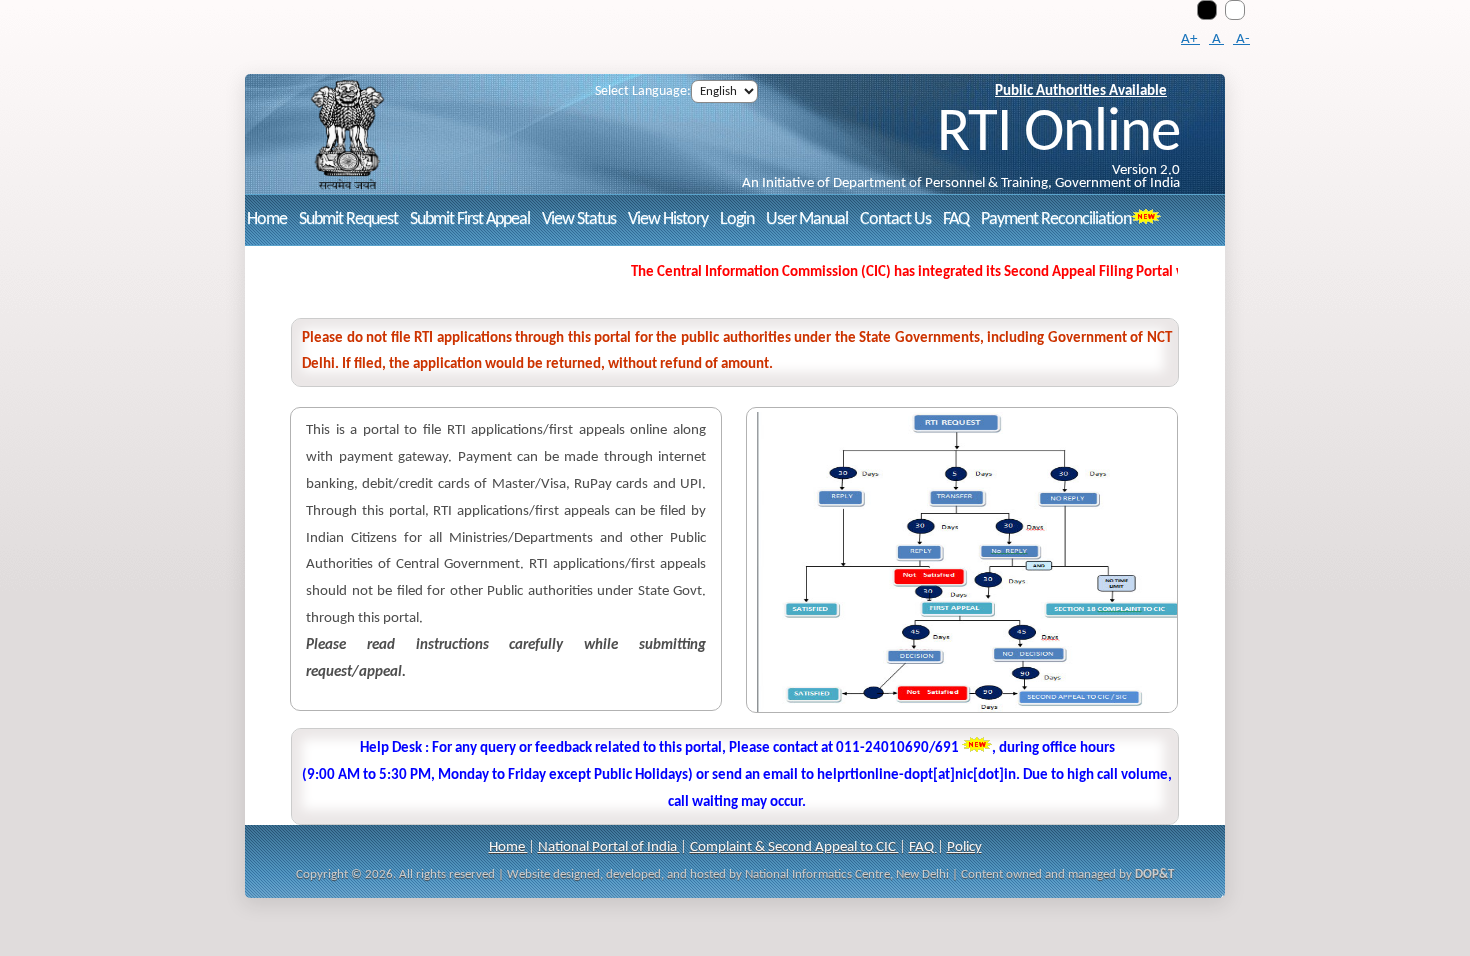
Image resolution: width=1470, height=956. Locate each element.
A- (1241, 39)
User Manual (807, 219)
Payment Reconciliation (1056, 219)
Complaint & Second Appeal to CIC (794, 847)
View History (668, 219)
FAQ (956, 219)
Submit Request (348, 219)
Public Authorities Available (1081, 91)
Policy (964, 847)
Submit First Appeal (470, 219)
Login (737, 219)
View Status (579, 219)
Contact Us (895, 219)
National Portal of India (609, 847)
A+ (1190, 39)
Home (267, 219)
